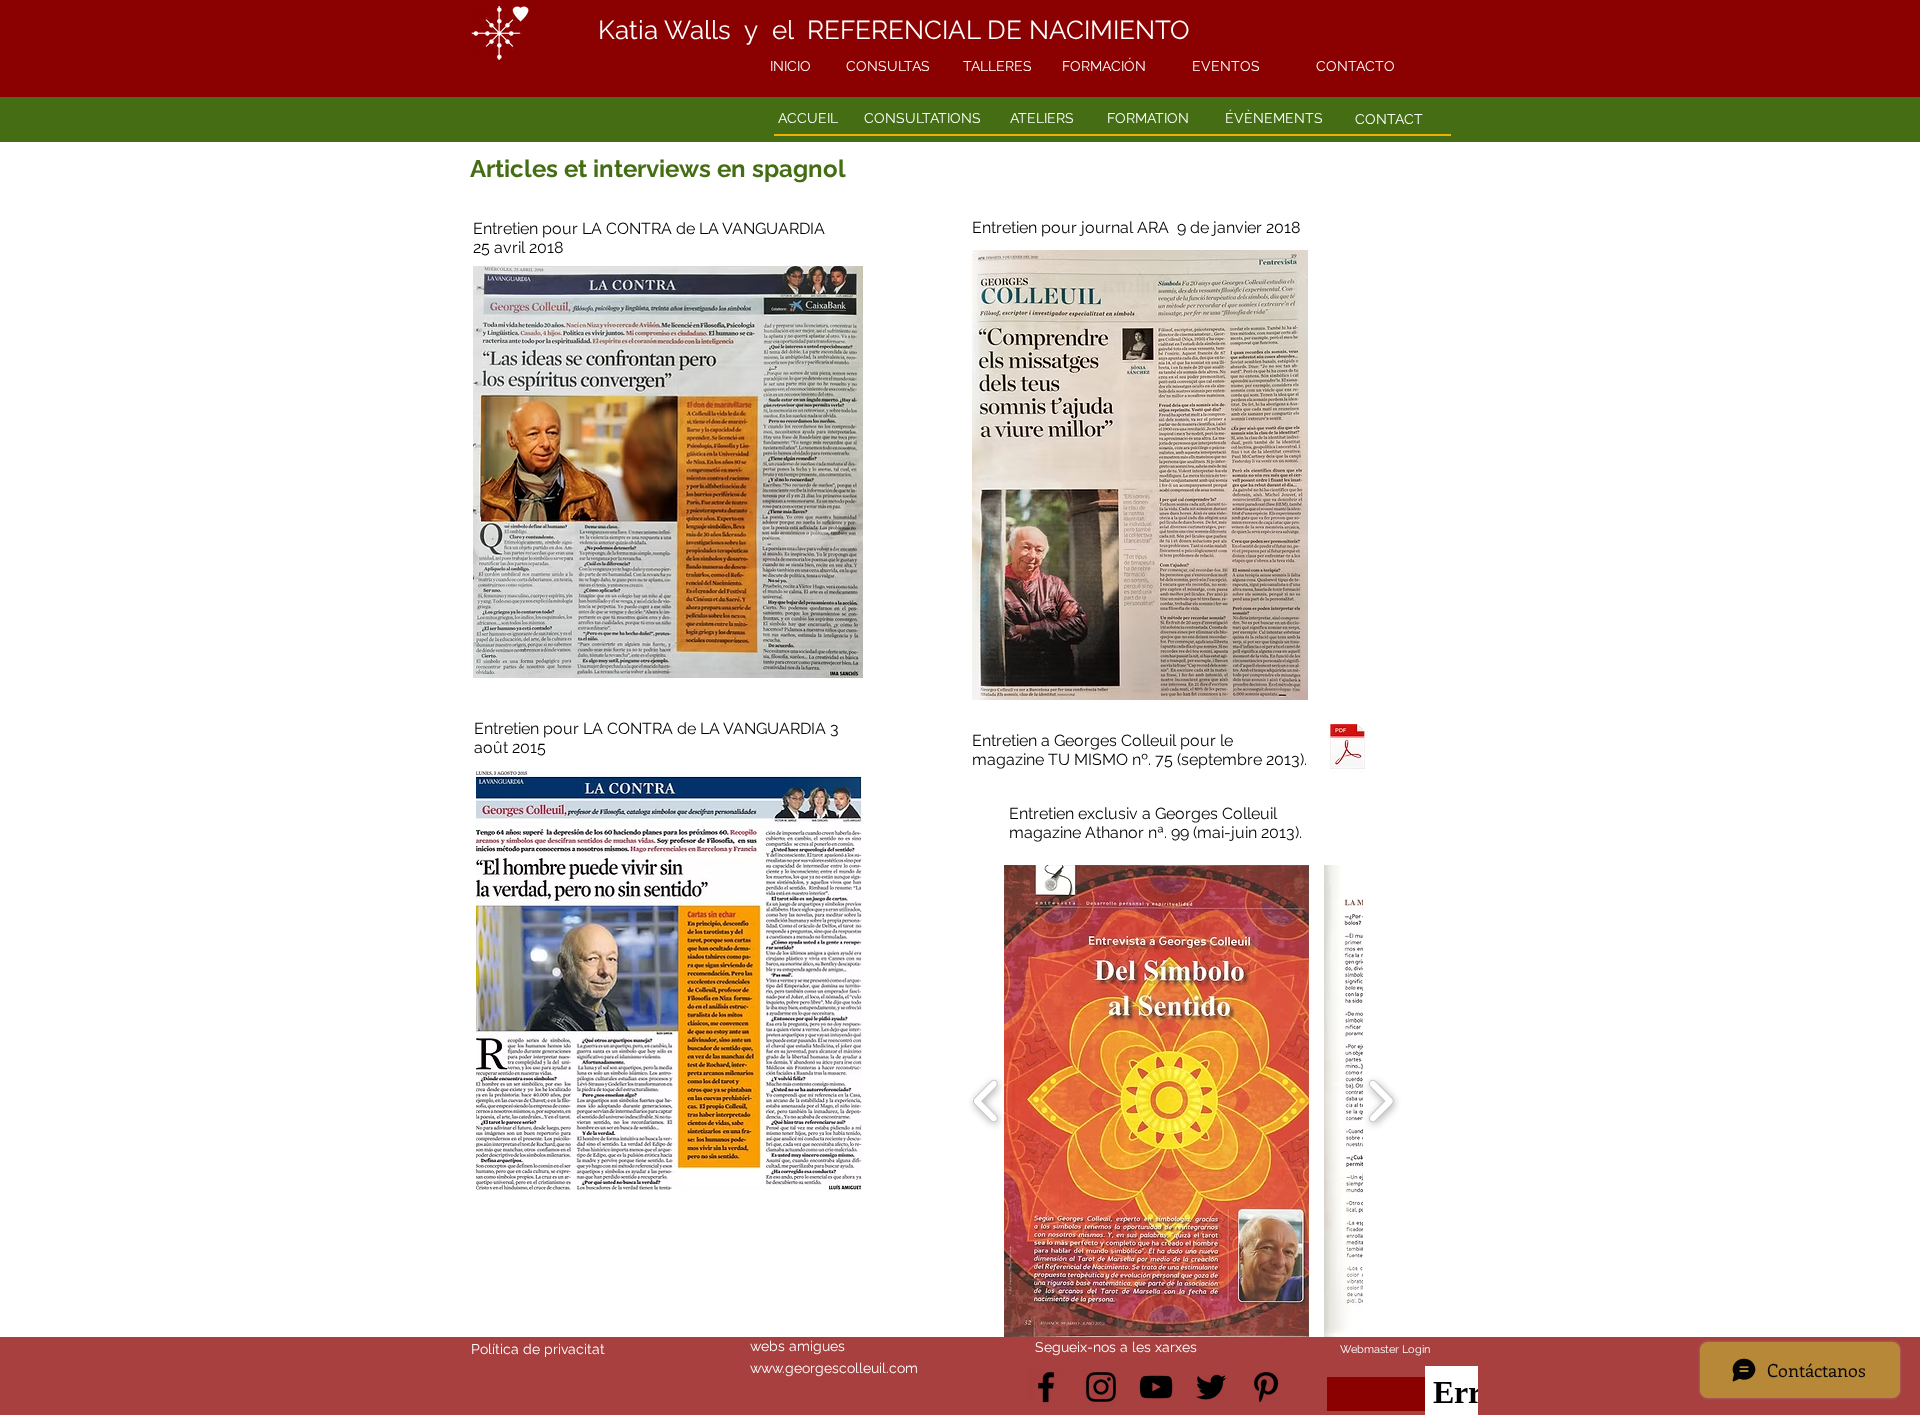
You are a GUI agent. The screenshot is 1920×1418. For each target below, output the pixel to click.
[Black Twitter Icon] (1211, 1387)
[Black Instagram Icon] (1101, 1387)
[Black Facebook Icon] (1046, 1387)
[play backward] (986, 1100)
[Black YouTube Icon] (1156, 1387)
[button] (1156, 1101)
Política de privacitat (538, 1349)
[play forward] (1380, 1100)
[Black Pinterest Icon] (1266, 1387)
